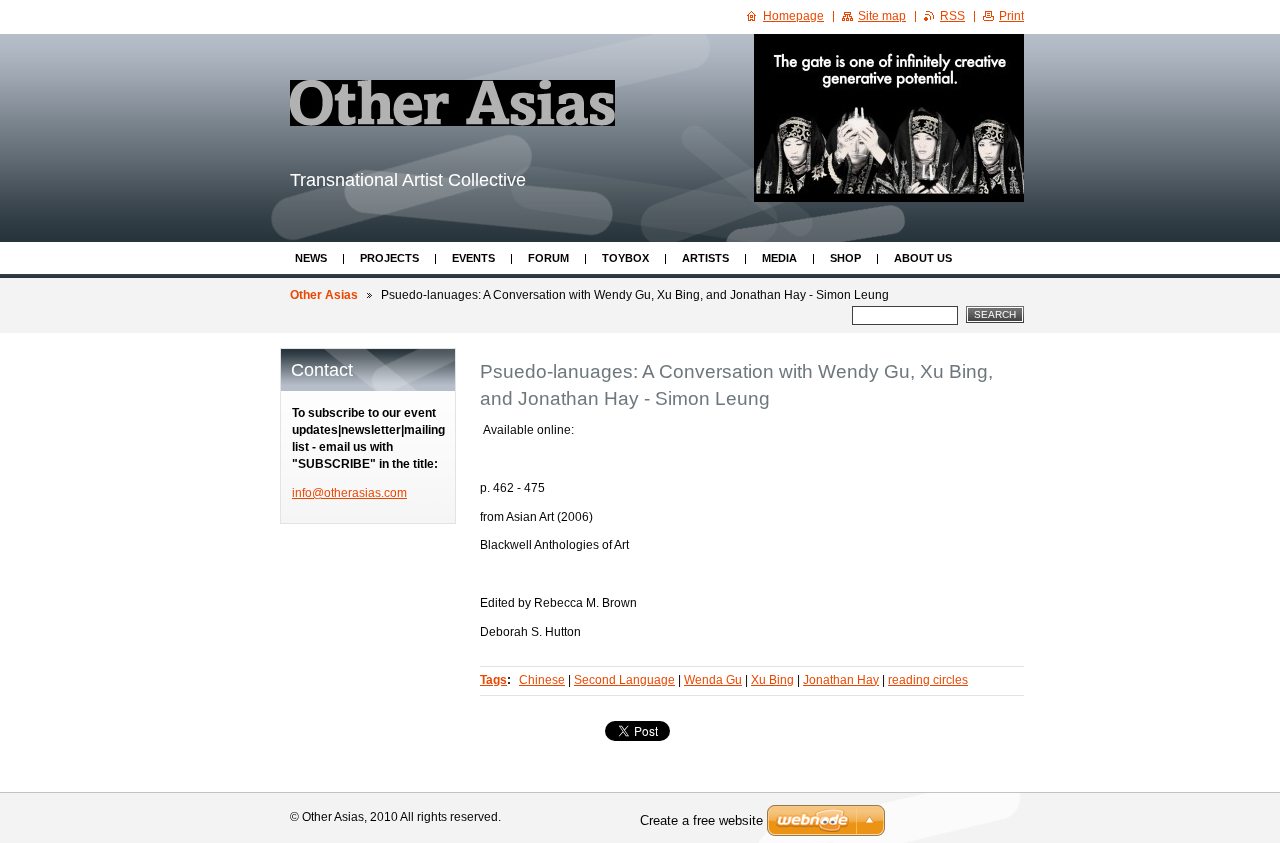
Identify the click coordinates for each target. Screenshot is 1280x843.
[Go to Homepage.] (452, 103)
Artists (705, 258)
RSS (952, 16)
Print (1011, 16)
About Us (923, 258)
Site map (882, 16)
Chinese (542, 680)
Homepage (793, 16)
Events (473, 258)
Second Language (624, 680)
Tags (493, 680)
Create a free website (701, 820)
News (311, 258)
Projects (389, 258)
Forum (548, 258)
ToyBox (625, 258)
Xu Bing (772, 680)
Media (779, 258)
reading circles (928, 680)
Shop (845, 258)
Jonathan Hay (841, 680)
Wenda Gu (713, 680)
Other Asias (324, 295)
